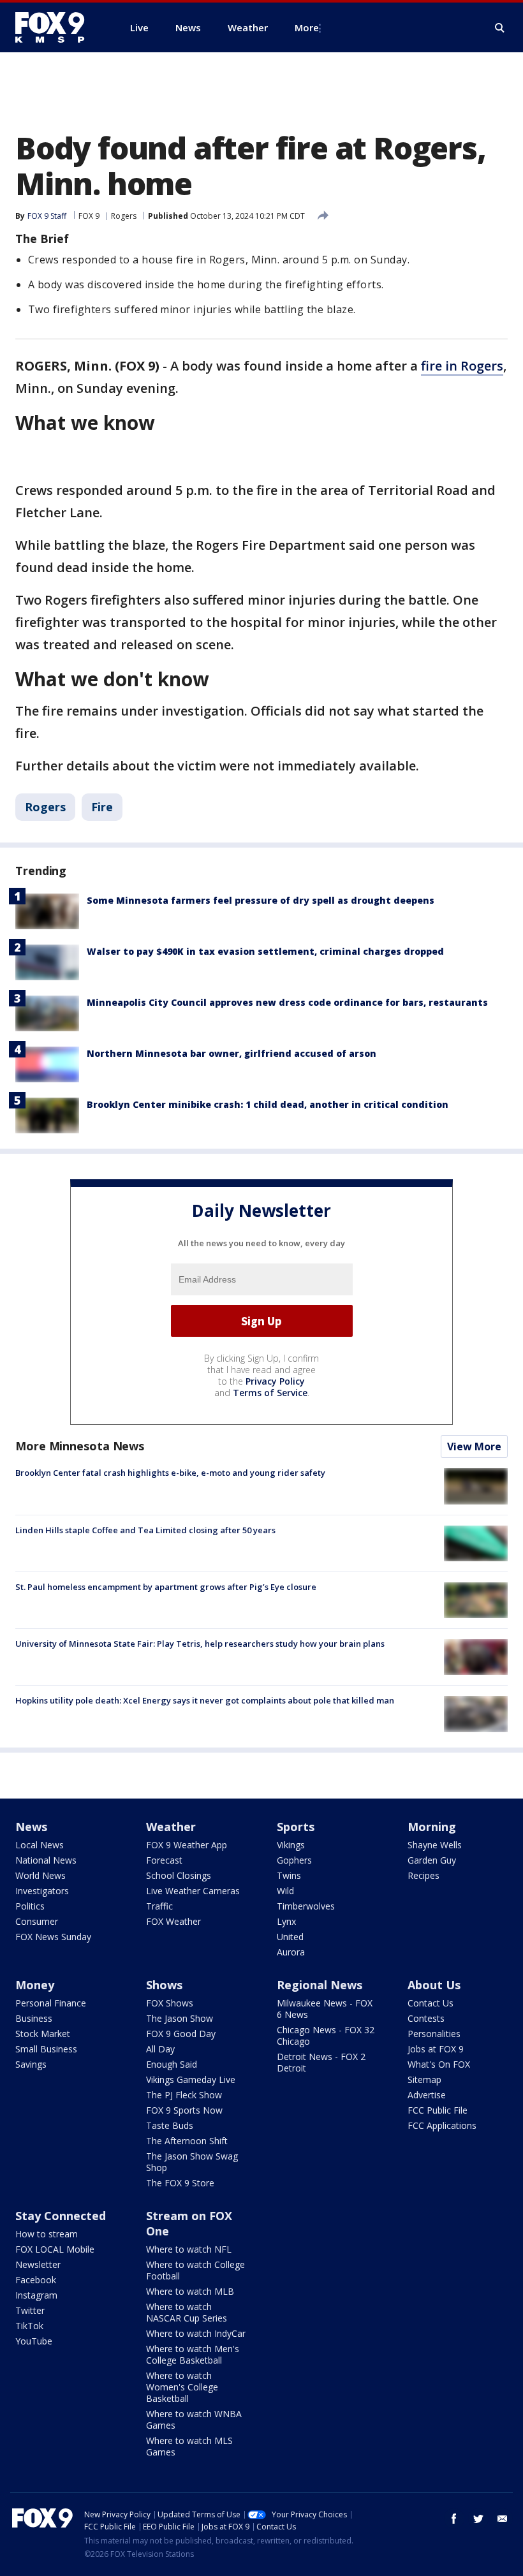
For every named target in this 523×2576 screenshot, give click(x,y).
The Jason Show (180, 2018)
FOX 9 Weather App (187, 1845)
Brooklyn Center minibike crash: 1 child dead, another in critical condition (268, 1104)
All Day (160, 2049)
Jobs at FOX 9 (436, 2049)
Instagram (36, 2295)
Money (35, 1985)
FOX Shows (170, 2003)
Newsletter (38, 2264)
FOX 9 (89, 216)
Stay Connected (61, 2216)
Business (34, 2018)
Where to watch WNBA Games (194, 2419)
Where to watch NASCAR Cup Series (187, 2312)
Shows (164, 1985)
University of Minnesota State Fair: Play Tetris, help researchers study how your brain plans (200, 1644)
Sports (296, 1827)
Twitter (30, 2310)
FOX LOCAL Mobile (55, 2249)
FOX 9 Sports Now (184, 2110)
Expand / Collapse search (500, 28)
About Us (434, 1985)
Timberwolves (306, 1906)
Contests (426, 2018)
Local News (40, 1845)
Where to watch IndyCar (196, 2333)
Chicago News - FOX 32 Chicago (326, 2035)
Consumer (37, 1921)
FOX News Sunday (53, 1937)
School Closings (179, 1875)
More (307, 27)
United (290, 1937)
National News (46, 1860)
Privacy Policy (275, 1381)
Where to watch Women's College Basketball (182, 2387)
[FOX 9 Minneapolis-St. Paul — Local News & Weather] (57, 27)
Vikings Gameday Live (191, 2079)
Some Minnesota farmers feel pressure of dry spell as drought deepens (261, 900)
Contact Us (431, 2003)
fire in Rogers (462, 366)
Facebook (36, 2280)
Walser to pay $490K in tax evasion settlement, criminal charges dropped (265, 951)
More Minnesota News (80, 1446)
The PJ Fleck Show (184, 2095)
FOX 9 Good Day (181, 2034)
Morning (432, 1827)
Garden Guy (432, 1860)
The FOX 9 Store (180, 2183)
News (31, 1827)
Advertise (427, 2095)
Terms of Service (270, 1393)
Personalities (434, 2034)
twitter (478, 2519)
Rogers (124, 216)
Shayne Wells (435, 1845)
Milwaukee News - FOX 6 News (325, 2009)
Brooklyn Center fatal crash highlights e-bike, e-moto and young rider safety (170, 1473)
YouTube (34, 2341)
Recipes (424, 1875)
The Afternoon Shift (187, 2141)
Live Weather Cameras (193, 1891)
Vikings (291, 1845)
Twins (289, 1875)
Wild (285, 1891)
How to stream (47, 2234)
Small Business (46, 2049)
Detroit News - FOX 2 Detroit (321, 2062)
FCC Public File (438, 2110)
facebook (454, 2519)
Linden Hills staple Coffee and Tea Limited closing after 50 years (145, 1530)
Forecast (164, 1860)
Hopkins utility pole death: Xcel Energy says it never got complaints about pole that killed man (205, 1700)
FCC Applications (442, 2125)
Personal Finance (51, 2003)
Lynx (286, 1921)
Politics (30, 1906)
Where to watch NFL (189, 2249)
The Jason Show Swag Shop (192, 2162)
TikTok (29, 2326)
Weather (171, 1827)
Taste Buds (170, 2125)
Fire (102, 807)
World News (41, 1875)
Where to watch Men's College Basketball (193, 2354)
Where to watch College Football (195, 2270)
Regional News (320, 1985)
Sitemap (424, 2079)
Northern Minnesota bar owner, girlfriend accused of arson (232, 1053)
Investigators (42, 1891)
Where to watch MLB (190, 2291)
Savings (31, 2064)
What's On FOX (439, 2064)
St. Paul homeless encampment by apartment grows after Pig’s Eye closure (166, 1587)
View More (474, 1446)
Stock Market (43, 2034)
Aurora (291, 1952)
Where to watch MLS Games (189, 2446)
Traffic (159, 1906)
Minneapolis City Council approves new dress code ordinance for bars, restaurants (287, 1002)
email (503, 2519)
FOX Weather (173, 1921)
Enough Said (172, 2064)
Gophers (294, 1860)
